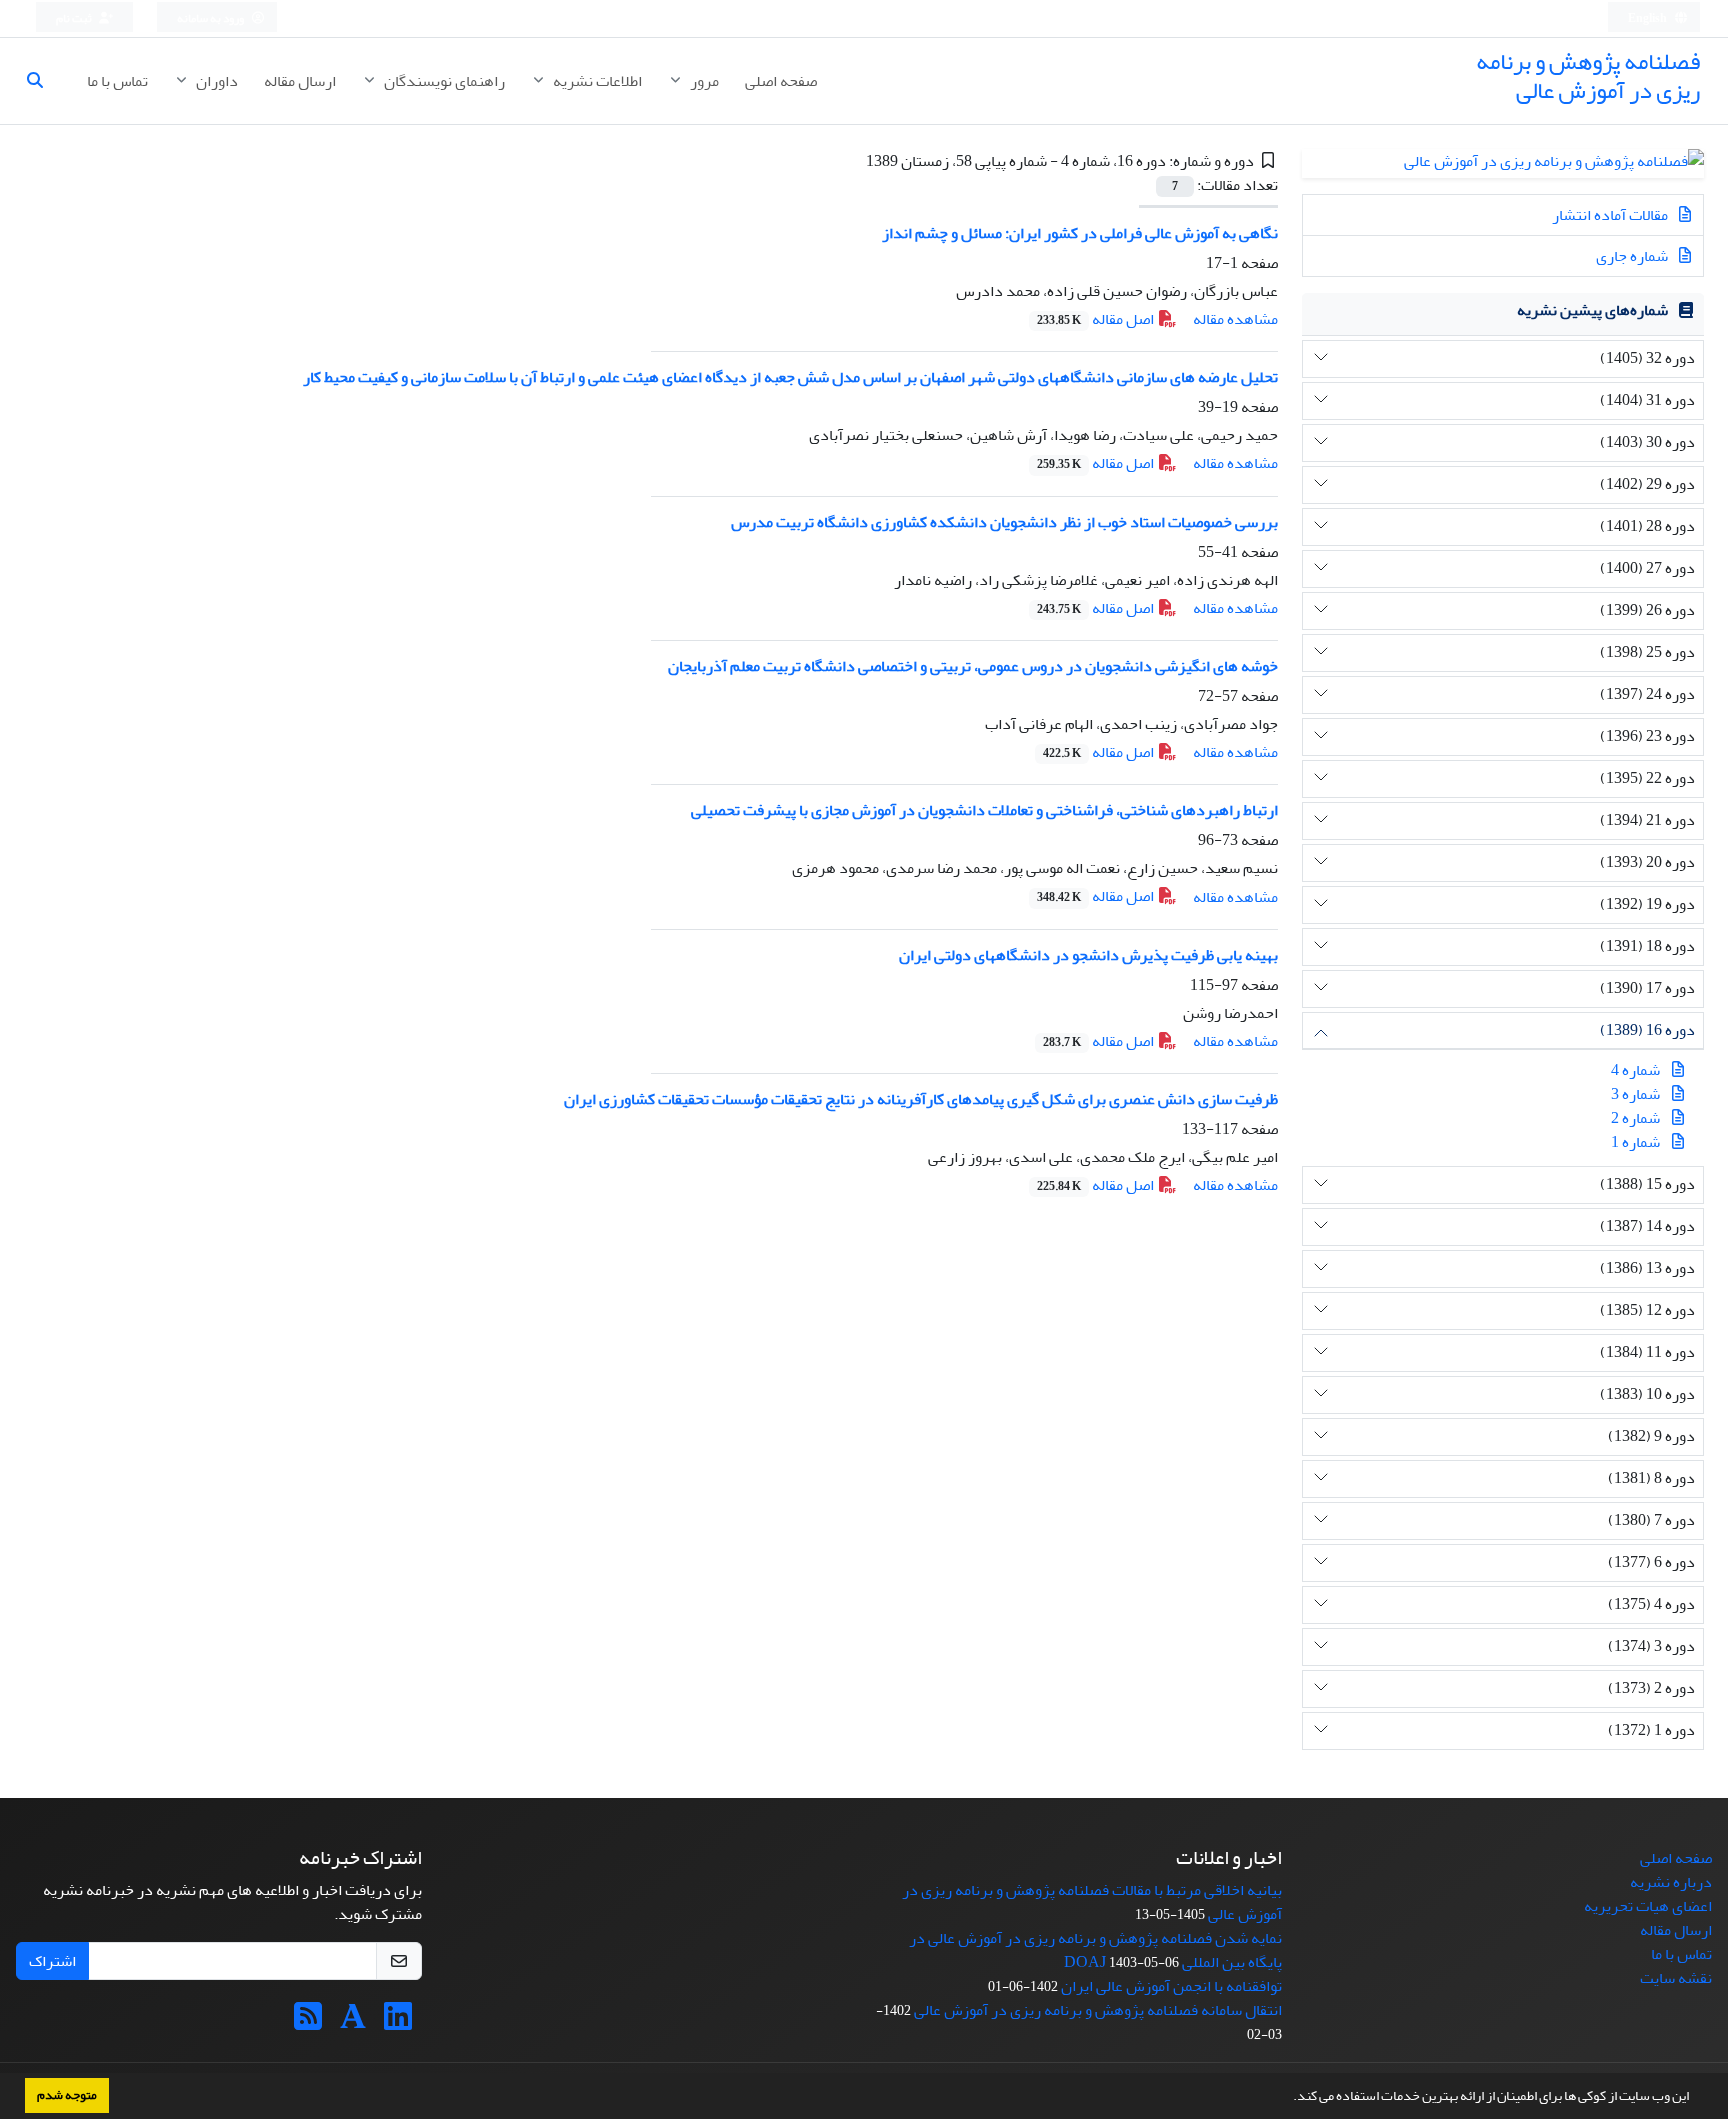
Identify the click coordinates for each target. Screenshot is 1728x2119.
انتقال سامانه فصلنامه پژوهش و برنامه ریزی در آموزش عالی (1098, 2010)
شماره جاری (1633, 256)
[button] (1288, 2098)
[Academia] (353, 2023)
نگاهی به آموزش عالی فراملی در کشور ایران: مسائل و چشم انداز (1080, 233)
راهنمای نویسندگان (443, 81)
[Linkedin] (398, 2023)
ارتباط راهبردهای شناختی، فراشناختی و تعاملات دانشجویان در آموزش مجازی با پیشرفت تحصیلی (984, 810)
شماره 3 (1635, 1094)
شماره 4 (1635, 1070)
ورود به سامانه (211, 18)
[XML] (851, 161)
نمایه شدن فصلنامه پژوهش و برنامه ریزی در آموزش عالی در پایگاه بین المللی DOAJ (1095, 1950)
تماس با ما (117, 81)
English (1648, 18)
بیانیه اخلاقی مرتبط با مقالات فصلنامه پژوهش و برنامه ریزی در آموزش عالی (1092, 1902)
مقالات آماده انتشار (1611, 215)
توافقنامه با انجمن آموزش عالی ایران (1171, 1986)
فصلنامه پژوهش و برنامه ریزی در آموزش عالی (1588, 76)
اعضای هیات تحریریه (1648, 1906)
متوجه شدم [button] (67, 2095)
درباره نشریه (1671, 1882)
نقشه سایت (1676, 1978)
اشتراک (52, 1961)
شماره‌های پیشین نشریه (1592, 310)
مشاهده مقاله (1235, 319)
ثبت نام (75, 18)
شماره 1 (1635, 1142)
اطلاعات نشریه (596, 81)
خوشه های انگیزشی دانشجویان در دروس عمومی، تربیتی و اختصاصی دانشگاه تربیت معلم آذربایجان (973, 666)
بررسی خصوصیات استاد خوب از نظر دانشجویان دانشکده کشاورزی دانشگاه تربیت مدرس (1004, 522)
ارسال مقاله (300, 81)
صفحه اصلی (781, 81)
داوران (215, 81)
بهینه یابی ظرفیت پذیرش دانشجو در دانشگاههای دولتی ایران (1088, 955)
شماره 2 (1635, 1118)
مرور (703, 81)
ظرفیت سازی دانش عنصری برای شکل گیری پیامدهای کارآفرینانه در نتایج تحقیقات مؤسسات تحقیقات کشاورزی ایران (921, 1099)
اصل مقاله (1097, 319)
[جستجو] (43, 81)
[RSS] (308, 2023)
